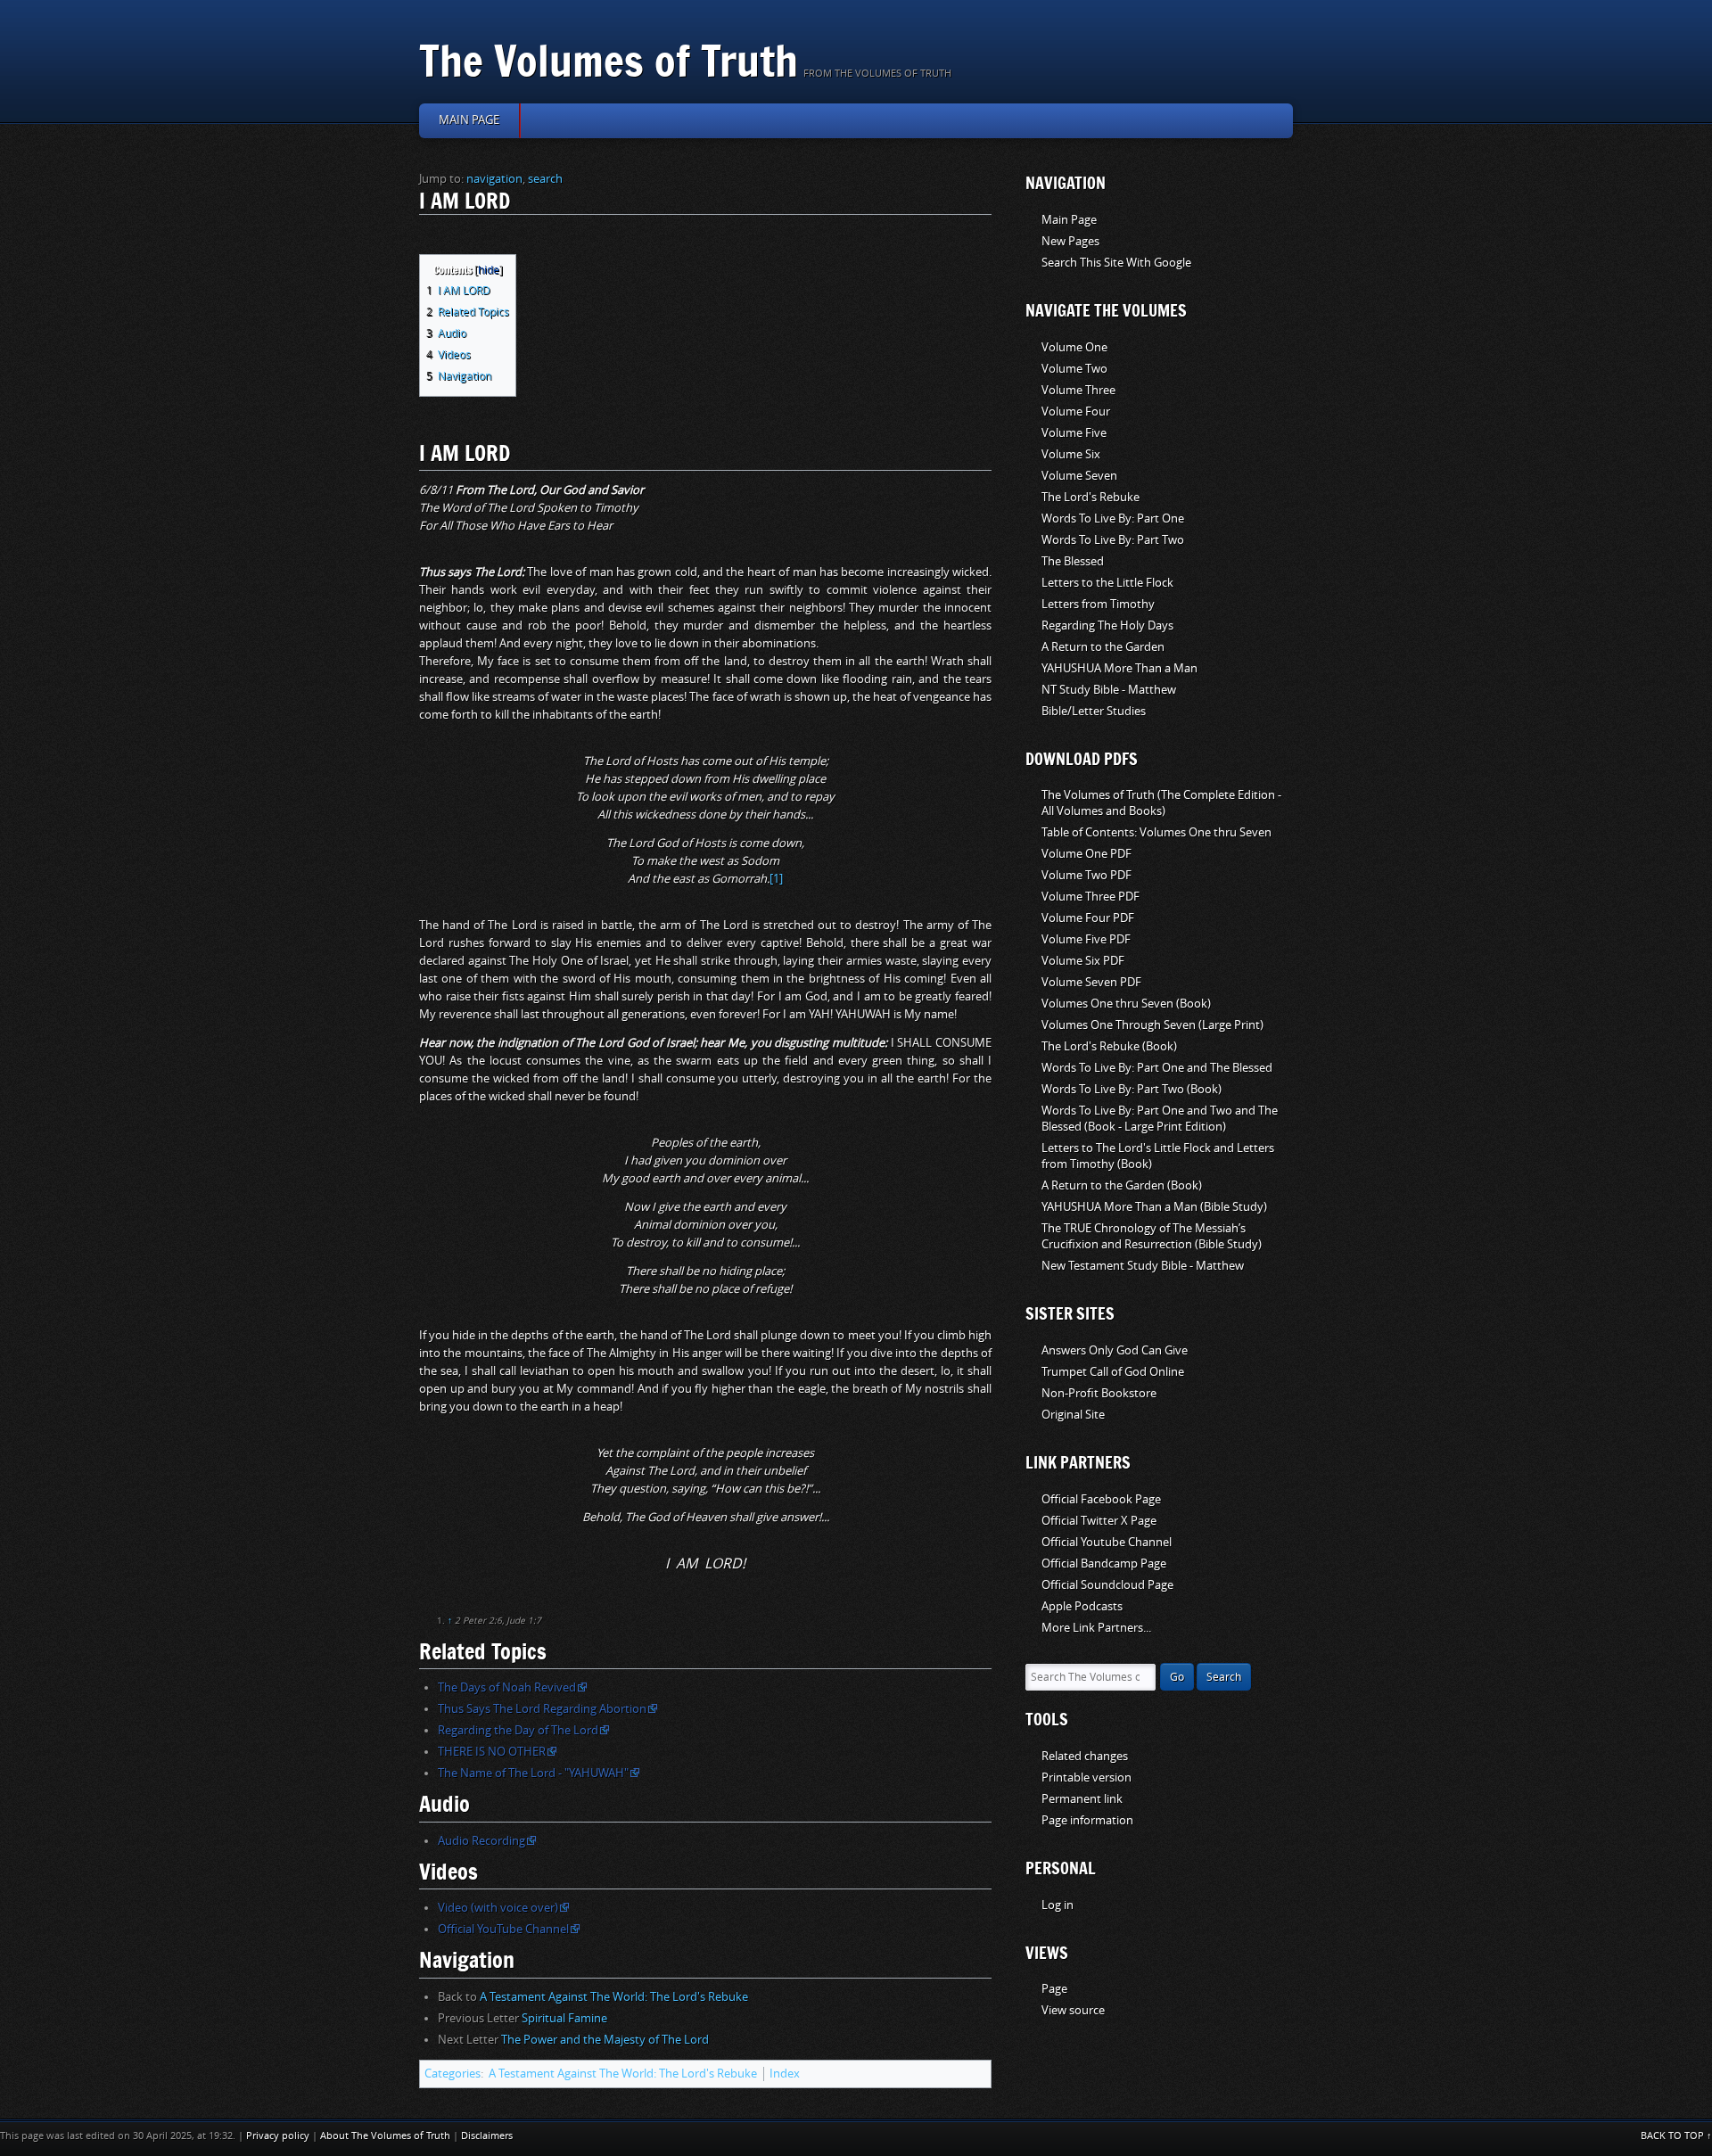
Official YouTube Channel (503, 1929)
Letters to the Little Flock (1107, 583)
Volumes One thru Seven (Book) (1126, 1004)
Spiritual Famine (564, 2018)
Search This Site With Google (1116, 263)
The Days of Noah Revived (507, 1687)
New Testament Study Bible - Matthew (1143, 1266)
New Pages (1070, 241)
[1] (776, 879)
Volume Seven (1079, 476)
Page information (1087, 1820)
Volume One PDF (1086, 854)
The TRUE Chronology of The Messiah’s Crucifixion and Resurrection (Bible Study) (1152, 1236)
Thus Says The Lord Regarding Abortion (542, 1709)
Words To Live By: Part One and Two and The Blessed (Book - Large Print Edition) (1160, 1119)
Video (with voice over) (498, 1908)
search (545, 179)
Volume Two (1074, 369)
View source (1073, 2010)
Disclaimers (487, 2136)
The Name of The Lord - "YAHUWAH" (533, 1773)
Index (785, 2074)
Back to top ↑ (1676, 2136)
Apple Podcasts (1082, 1606)
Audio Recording (481, 1841)
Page (1054, 1989)
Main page (469, 120)
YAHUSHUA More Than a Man (1119, 668)
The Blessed (1073, 561)
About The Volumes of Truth (385, 2136)
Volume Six (1071, 454)
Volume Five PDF (1086, 939)
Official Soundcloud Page (1107, 1585)
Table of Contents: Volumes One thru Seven (1156, 832)
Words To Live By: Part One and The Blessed (1157, 1068)
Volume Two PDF (1086, 875)
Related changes (1085, 1756)
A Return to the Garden (1103, 647)
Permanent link (1082, 1799)
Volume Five (1074, 433)
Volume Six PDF (1083, 961)
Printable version (1086, 1777)
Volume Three (1078, 390)
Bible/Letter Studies (1094, 711)
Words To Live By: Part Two (1113, 540)
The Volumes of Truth (609, 60)
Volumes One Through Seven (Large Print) (1152, 1025)
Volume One (1074, 347)
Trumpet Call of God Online (1113, 1372)
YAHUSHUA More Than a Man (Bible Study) (1154, 1207)
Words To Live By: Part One (1113, 518)
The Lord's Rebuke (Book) (1109, 1046)
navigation (494, 179)
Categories (453, 2074)
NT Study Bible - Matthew (1109, 690)
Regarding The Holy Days (1107, 625)
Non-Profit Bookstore (1099, 1393)
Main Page (1069, 220)
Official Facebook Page (1101, 1499)
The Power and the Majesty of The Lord (605, 2040)
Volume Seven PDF (1091, 982)
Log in (1058, 1905)
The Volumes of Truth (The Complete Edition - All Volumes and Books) (1161, 803)
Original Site (1073, 1415)
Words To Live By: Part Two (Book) (1132, 1089)
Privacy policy (278, 2136)
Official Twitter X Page (1099, 1521)
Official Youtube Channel (1107, 1542)
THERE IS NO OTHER (492, 1752)
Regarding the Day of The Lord (518, 1730)
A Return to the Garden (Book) (1122, 1185)
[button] (432, 267)
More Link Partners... (1096, 1628)
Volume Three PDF (1091, 897)
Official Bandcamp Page (1104, 1564)
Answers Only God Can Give (1115, 1350)
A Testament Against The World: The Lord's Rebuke (614, 1997)
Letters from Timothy (1098, 604)
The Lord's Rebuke (1091, 497)
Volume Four (1076, 411)
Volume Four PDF (1088, 918)
